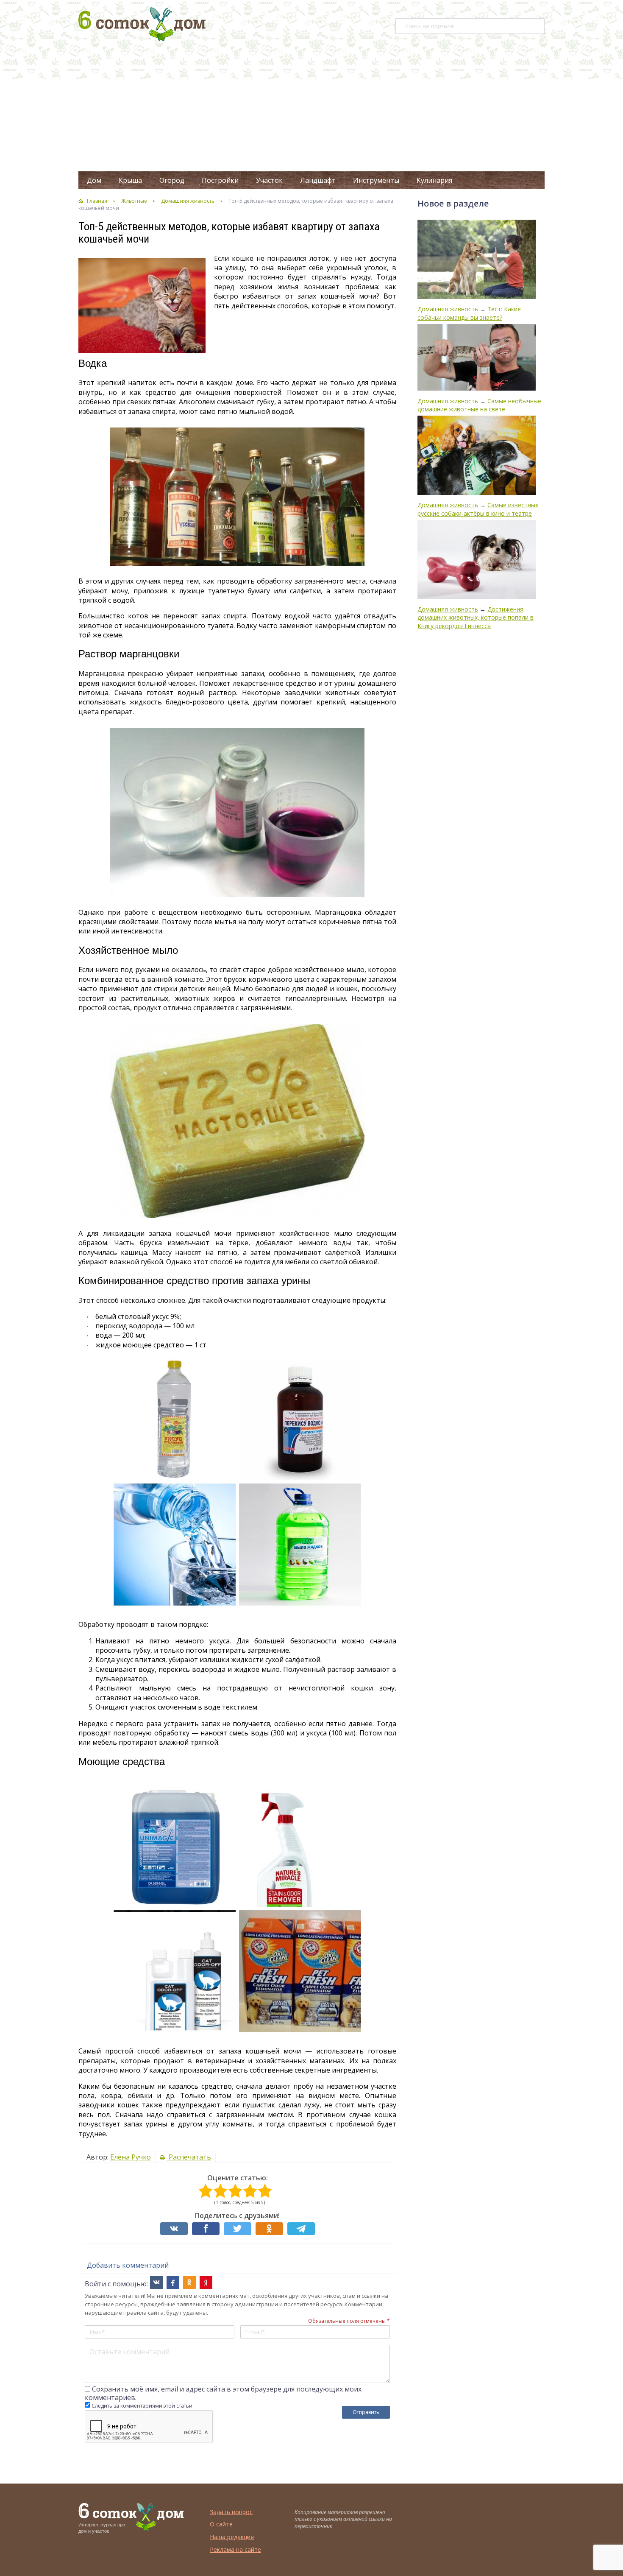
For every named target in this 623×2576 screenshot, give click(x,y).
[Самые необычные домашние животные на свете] (477, 358)
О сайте (221, 2524)
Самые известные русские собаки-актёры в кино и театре (478, 509)
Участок (269, 180)
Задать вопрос (231, 2512)
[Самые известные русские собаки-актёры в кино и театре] (477, 456)
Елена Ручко (131, 2157)
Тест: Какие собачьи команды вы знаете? (469, 313)
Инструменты (376, 180)
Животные (134, 201)
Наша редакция (232, 2537)
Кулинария (434, 180)
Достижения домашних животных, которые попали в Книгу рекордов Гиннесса (476, 617)
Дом (94, 180)
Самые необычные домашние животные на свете (479, 405)
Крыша (130, 180)
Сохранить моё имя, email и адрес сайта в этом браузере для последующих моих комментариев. (223, 2393)
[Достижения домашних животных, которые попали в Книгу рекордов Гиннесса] (477, 560)
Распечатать (189, 2157)
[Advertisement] (311, 108)
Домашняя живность (188, 201)
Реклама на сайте (235, 2549)
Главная (97, 201)
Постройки (220, 180)
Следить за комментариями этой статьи (142, 2406)
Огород (172, 180)
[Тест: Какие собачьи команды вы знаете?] (477, 260)
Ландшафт (318, 180)
